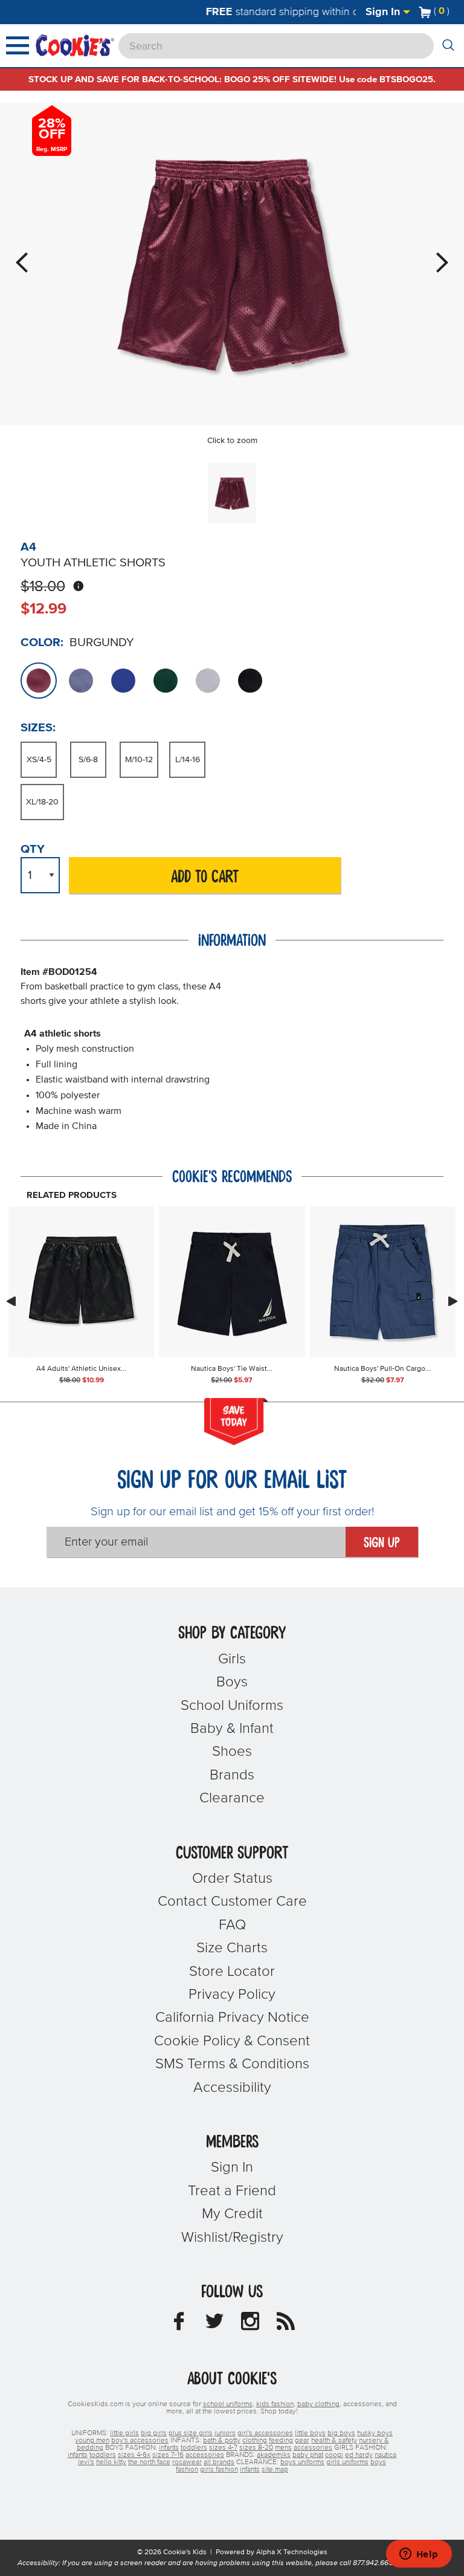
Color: (42, 642)
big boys (341, 2433)
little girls (124, 2433)
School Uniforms (232, 1706)
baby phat (308, 2455)
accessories (313, 2448)
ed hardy (359, 2455)
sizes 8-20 (256, 2448)
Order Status (232, 1879)
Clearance (232, 1798)
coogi (334, 2455)
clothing (255, 2441)
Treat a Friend (232, 2191)
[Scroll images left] (11, 1301)
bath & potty (222, 2441)
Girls (232, 1659)
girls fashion (219, 2470)
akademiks (274, 2455)
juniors (225, 2433)
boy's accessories (140, 2441)
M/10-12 (139, 760)
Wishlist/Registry (232, 2238)
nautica (385, 2455)
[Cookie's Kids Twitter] (214, 2325)
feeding (281, 2441)
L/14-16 (188, 760)
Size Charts (232, 1948)
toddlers (194, 2448)
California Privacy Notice (232, 2018)
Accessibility (232, 2088)
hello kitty (111, 2462)
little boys (310, 2433)
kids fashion (275, 2404)
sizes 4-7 (223, 2448)
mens (283, 2448)
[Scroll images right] (453, 1301)
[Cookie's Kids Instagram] (250, 2325)
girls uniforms (347, 2462)
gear (302, 2441)
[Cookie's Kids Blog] (286, 2325)
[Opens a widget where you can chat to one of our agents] (419, 2555)
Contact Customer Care (232, 1901)
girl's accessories (265, 2433)
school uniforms (228, 2404)
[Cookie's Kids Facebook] (179, 2325)
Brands (232, 1775)
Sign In (384, 12)
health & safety (334, 2441)
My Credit (232, 2214)
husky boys (375, 2433)
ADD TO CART (205, 877)
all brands (219, 2462)
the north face (149, 2462)
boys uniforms (302, 2462)
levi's (86, 2462)
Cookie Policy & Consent (232, 2041)
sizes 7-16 (168, 2455)
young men (92, 2441)
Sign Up (382, 1543)
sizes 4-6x (134, 2455)
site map (275, 2470)
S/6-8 (88, 760)
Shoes (232, 1752)
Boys (232, 1682)
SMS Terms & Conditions (232, 2064)
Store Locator (232, 1972)
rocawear (187, 2462)
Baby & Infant (232, 1729)
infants (169, 2448)
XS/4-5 (39, 760)
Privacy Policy (232, 1995)
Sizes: (38, 728)
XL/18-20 (42, 802)
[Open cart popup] (454, 12)
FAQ (232, 1925)
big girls (154, 2433)
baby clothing (318, 2404)
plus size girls (191, 2433)
